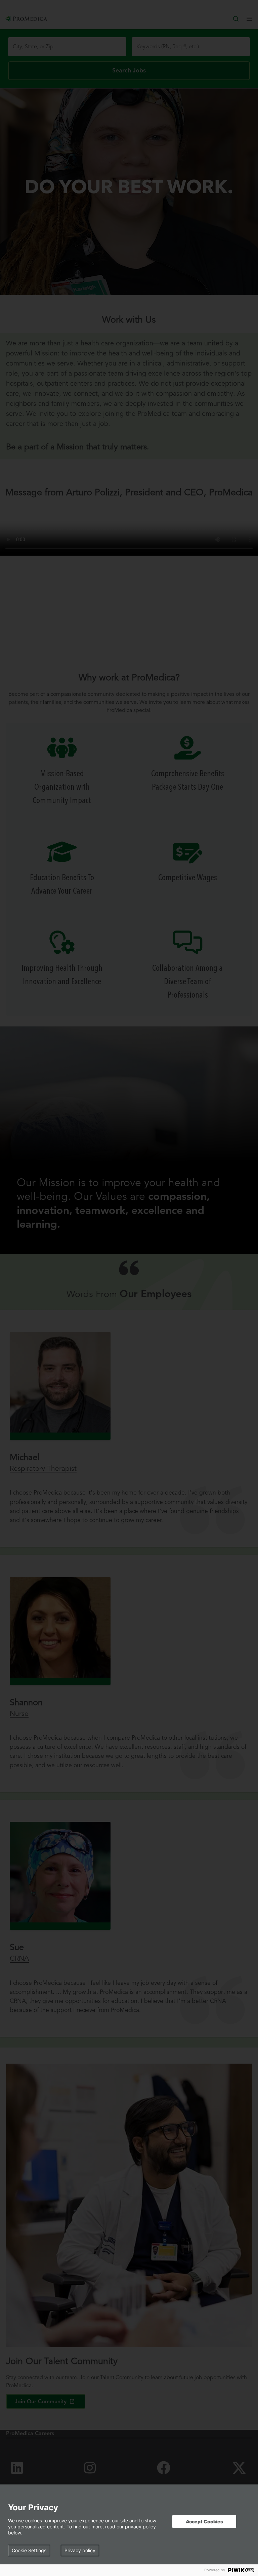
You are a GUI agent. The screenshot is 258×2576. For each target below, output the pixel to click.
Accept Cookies (204, 2522)
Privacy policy (80, 2550)
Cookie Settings (29, 2550)
